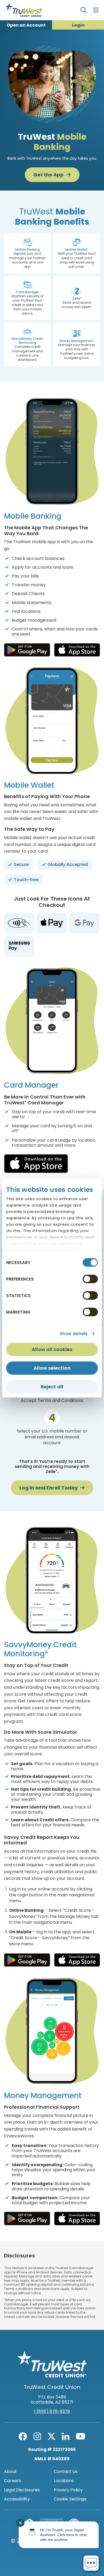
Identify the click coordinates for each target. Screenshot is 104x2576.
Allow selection (52, 1368)
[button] (27, 253)
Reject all (52, 1387)
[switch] (90, 1279)
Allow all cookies (52, 1349)
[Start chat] (91, 2563)
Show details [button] (74, 1334)
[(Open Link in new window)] (27, 650)
